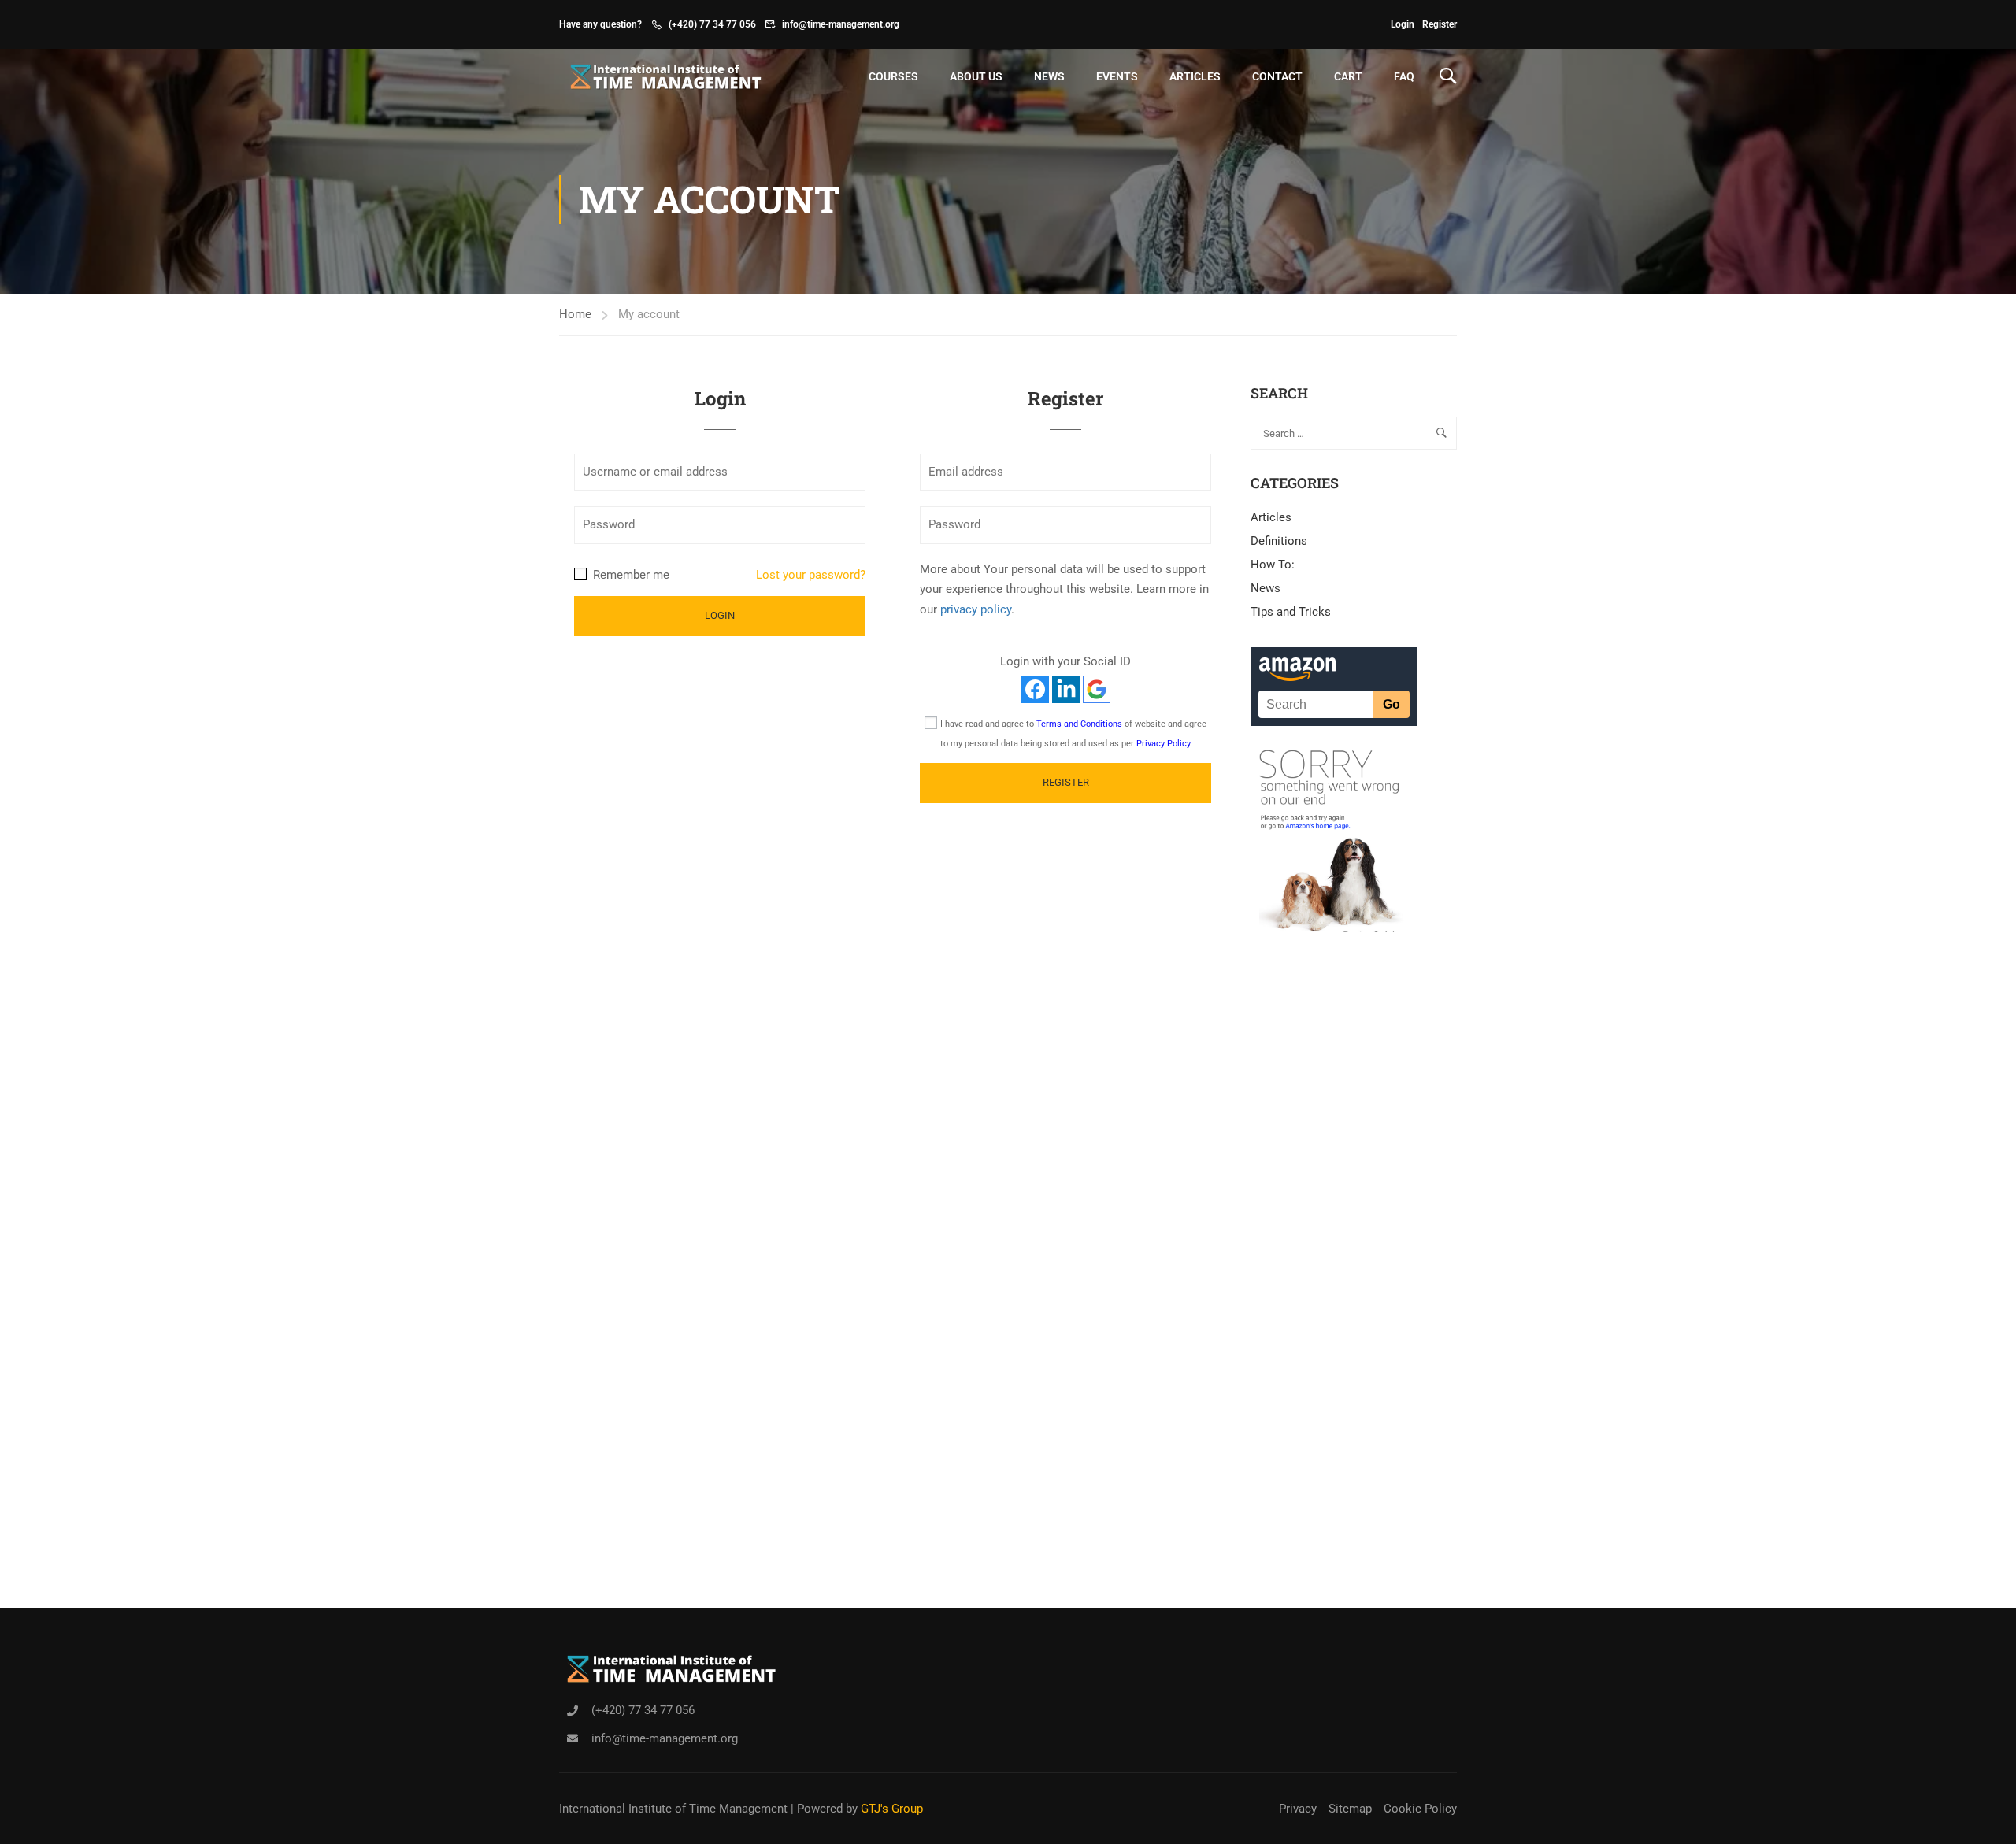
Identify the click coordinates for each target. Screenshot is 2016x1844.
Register (1440, 24)
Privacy (1298, 1809)
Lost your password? (811, 575)
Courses (893, 76)
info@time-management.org (841, 24)
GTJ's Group (892, 1809)
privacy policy (976, 609)
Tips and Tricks (1291, 612)
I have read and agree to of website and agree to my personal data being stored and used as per (1073, 734)
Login (1403, 24)
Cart (1348, 76)
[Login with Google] (1097, 689)
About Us (976, 76)
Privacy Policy (1164, 744)
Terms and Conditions (1079, 724)
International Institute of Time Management (673, 1809)
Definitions (1279, 541)
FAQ (1404, 76)
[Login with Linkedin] (1066, 689)
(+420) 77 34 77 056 (712, 24)
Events (1117, 76)
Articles (1195, 76)
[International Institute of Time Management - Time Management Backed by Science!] (661, 76)
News (1049, 76)
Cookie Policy (1420, 1809)
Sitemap (1350, 1809)
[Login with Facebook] (1035, 689)
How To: (1273, 565)
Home (575, 314)
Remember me (630, 575)
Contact (1277, 76)
